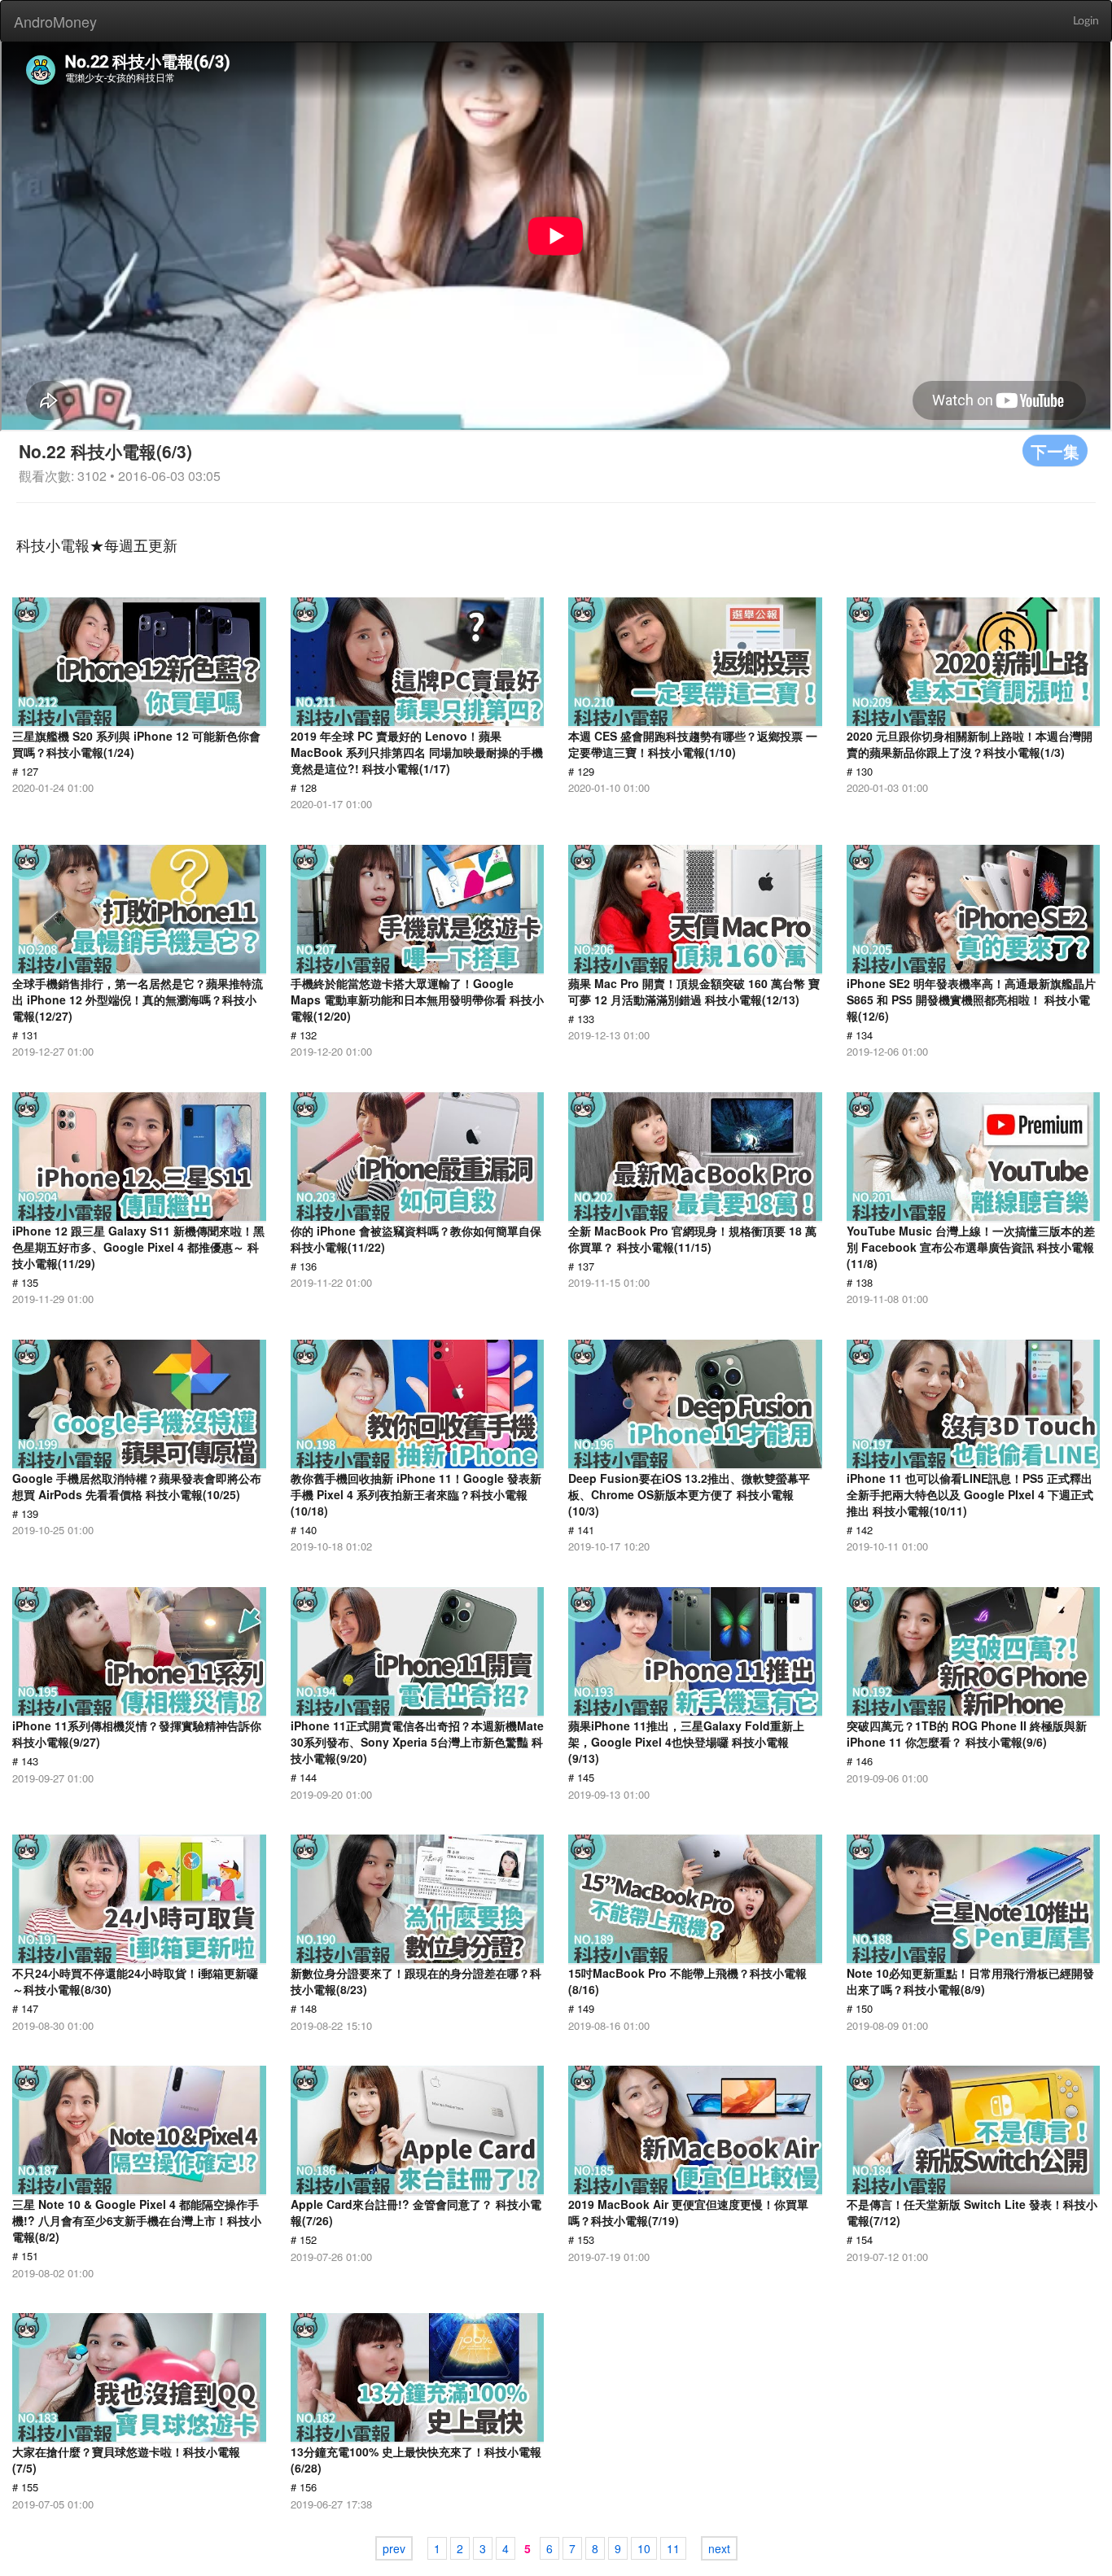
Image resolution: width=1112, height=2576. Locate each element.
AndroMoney (55, 21)
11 (673, 2548)
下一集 (1055, 450)
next (719, 2548)
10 (644, 2548)
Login (1086, 21)
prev (394, 2548)
